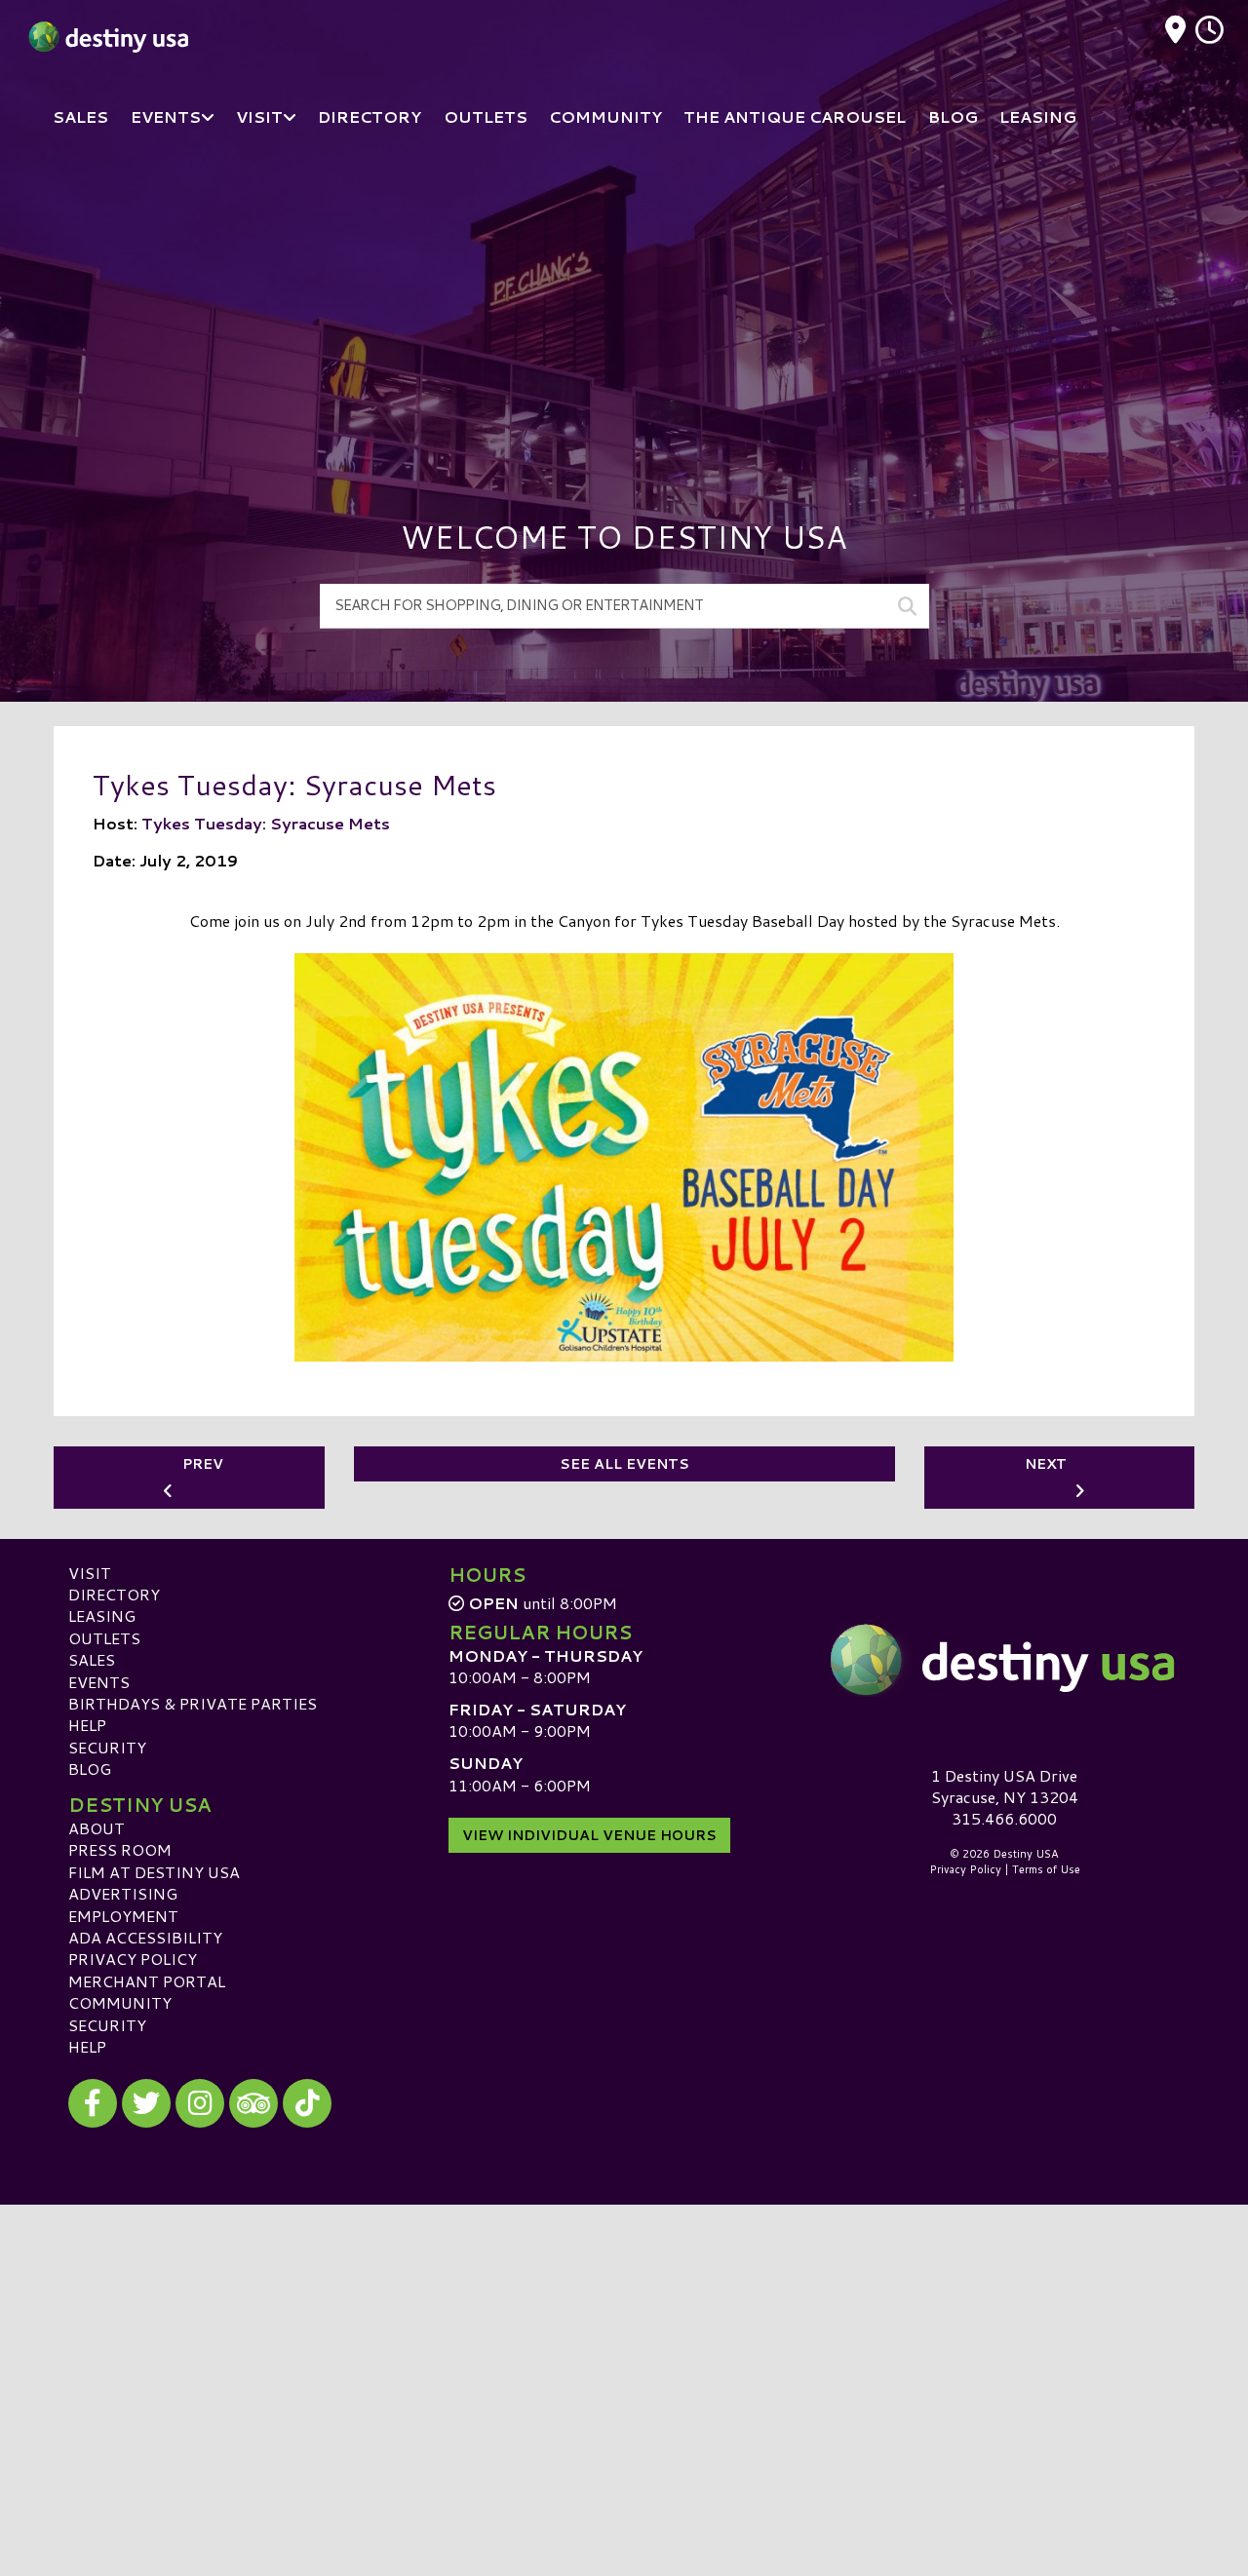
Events (99, 1682)
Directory (114, 1594)
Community (120, 2002)
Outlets (104, 1638)
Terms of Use (1046, 1869)
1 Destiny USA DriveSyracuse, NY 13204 (1005, 1786)
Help (87, 1725)
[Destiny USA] (1004, 1660)
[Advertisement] (624, 302)
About (97, 1828)
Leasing (102, 1615)
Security (107, 1747)
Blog (90, 1769)
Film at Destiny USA (154, 1872)
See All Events (624, 1464)
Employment (123, 1916)
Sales (92, 1659)
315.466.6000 (1004, 1819)
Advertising (123, 1893)
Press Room (120, 1849)
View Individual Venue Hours (589, 1835)
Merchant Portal (147, 1981)
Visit (90, 1573)
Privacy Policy (133, 1959)
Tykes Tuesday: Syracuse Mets (266, 823)
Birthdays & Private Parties (193, 1703)
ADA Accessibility (145, 1937)
